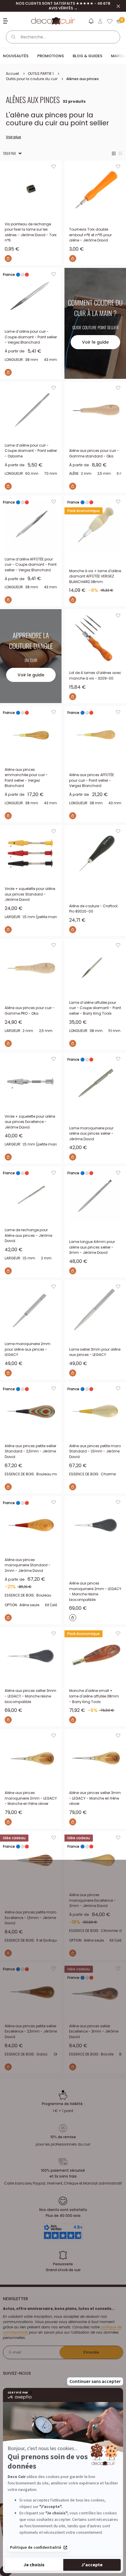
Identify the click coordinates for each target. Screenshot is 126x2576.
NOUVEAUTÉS (16, 56)
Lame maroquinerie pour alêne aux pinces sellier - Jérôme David (91, 1134)
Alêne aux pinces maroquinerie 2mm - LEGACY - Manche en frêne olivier (31, 1798)
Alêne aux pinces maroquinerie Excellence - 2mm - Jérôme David (92, 1900)
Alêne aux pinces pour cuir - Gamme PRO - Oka (30, 1011)
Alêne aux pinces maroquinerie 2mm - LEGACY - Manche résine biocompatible (95, 1591)
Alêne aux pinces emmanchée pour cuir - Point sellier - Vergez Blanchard (26, 778)
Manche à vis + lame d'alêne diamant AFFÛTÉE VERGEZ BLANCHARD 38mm (95, 576)
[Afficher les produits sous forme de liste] (120, 153)
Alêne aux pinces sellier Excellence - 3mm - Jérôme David (94, 2031)
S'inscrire (91, 2352)
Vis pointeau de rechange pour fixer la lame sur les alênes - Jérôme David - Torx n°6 (31, 232)
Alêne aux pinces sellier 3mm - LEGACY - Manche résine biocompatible (30, 1696)
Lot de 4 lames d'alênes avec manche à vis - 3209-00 (95, 675)
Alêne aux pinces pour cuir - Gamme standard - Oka (94, 453)
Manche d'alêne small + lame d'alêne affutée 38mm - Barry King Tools (94, 1696)
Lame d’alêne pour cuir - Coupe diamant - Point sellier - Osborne (31, 451)
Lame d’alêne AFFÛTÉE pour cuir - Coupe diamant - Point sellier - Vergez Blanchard (31, 565)
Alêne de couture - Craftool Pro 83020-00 (93, 909)
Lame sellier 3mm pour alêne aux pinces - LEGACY (95, 1352)
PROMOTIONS (51, 56)
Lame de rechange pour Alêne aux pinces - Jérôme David (28, 1235)
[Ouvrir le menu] (6, 21)
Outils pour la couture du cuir (32, 79)
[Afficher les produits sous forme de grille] (114, 153)
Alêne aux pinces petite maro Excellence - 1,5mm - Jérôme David (30, 1918)
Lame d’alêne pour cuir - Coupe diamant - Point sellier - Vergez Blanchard (31, 337)
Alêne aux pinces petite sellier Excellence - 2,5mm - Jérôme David (31, 2031)
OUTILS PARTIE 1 (41, 74)
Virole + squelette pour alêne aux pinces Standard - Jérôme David (30, 894)
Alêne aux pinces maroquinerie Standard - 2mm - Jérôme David (28, 1565)
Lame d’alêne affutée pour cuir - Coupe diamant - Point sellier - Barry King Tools (95, 1008)
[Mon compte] (100, 21)
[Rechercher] (13, 37)
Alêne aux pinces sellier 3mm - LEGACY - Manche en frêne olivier (95, 1798)
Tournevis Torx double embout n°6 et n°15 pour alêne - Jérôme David (90, 235)
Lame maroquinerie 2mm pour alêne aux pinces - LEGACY (28, 1349)
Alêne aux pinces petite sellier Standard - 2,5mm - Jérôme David (30, 1451)
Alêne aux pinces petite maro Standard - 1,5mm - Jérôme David (95, 1451)
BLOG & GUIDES (87, 56)
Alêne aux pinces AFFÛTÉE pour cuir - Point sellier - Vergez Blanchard (92, 780)
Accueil (12, 74)
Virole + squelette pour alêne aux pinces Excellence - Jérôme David (30, 1122)
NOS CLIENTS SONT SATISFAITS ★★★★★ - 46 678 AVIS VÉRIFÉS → (63, 6)
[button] (91, 22)
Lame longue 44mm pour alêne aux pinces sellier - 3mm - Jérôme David (92, 1247)
